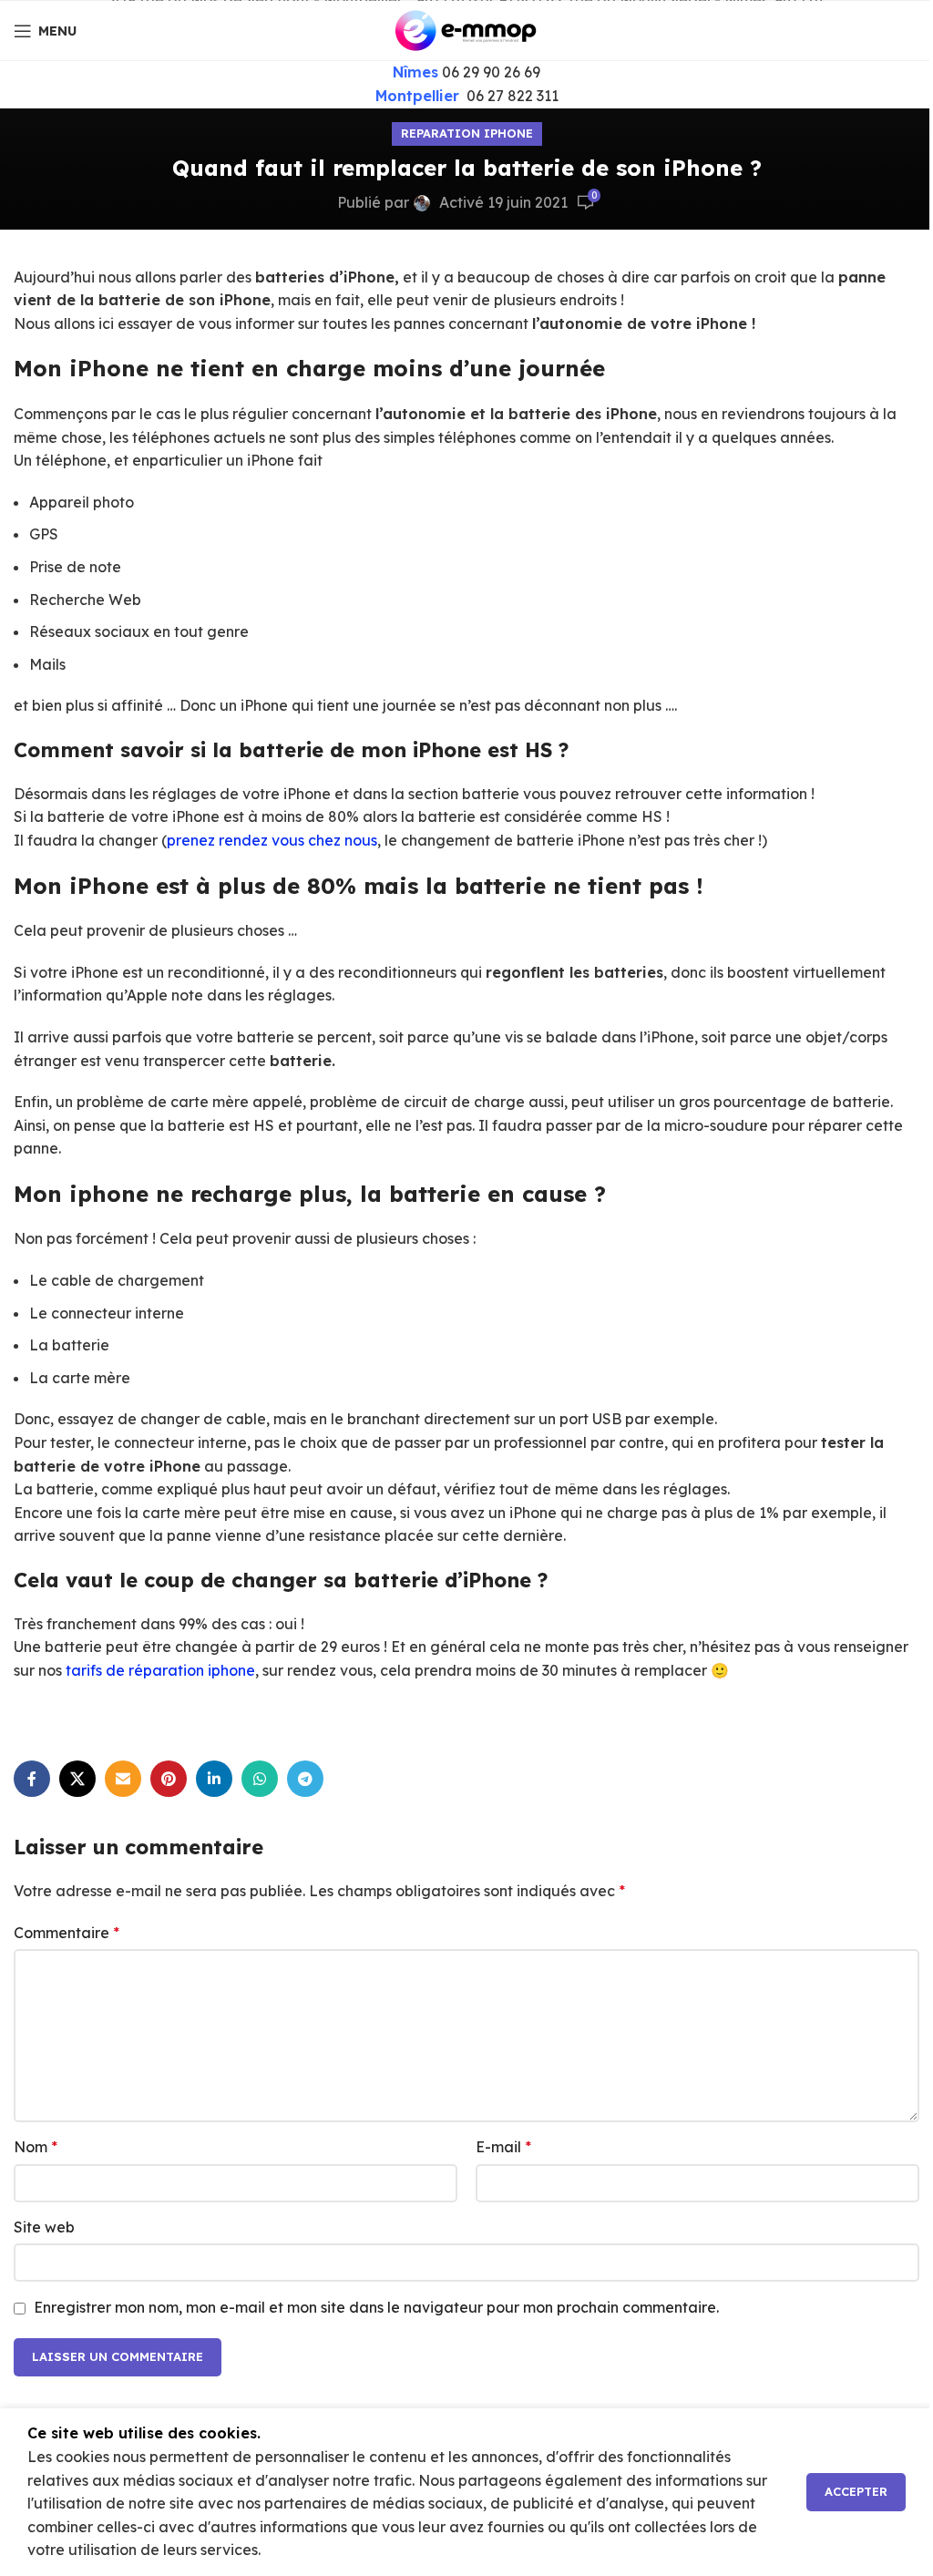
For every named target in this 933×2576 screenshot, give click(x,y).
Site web (44, 2227)
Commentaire (67, 1933)
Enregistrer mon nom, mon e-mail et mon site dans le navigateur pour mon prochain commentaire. (376, 2307)
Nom (36, 2147)
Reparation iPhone (467, 133)
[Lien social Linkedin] (214, 1779)
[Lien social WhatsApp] (260, 1779)
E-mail (503, 2147)
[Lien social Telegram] (305, 1779)
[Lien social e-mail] (123, 1779)
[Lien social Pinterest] (169, 1779)
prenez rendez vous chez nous (272, 840)
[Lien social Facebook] (32, 1779)
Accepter (856, 2491)
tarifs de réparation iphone (159, 1670)
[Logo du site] (466, 29)
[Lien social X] (77, 1779)
